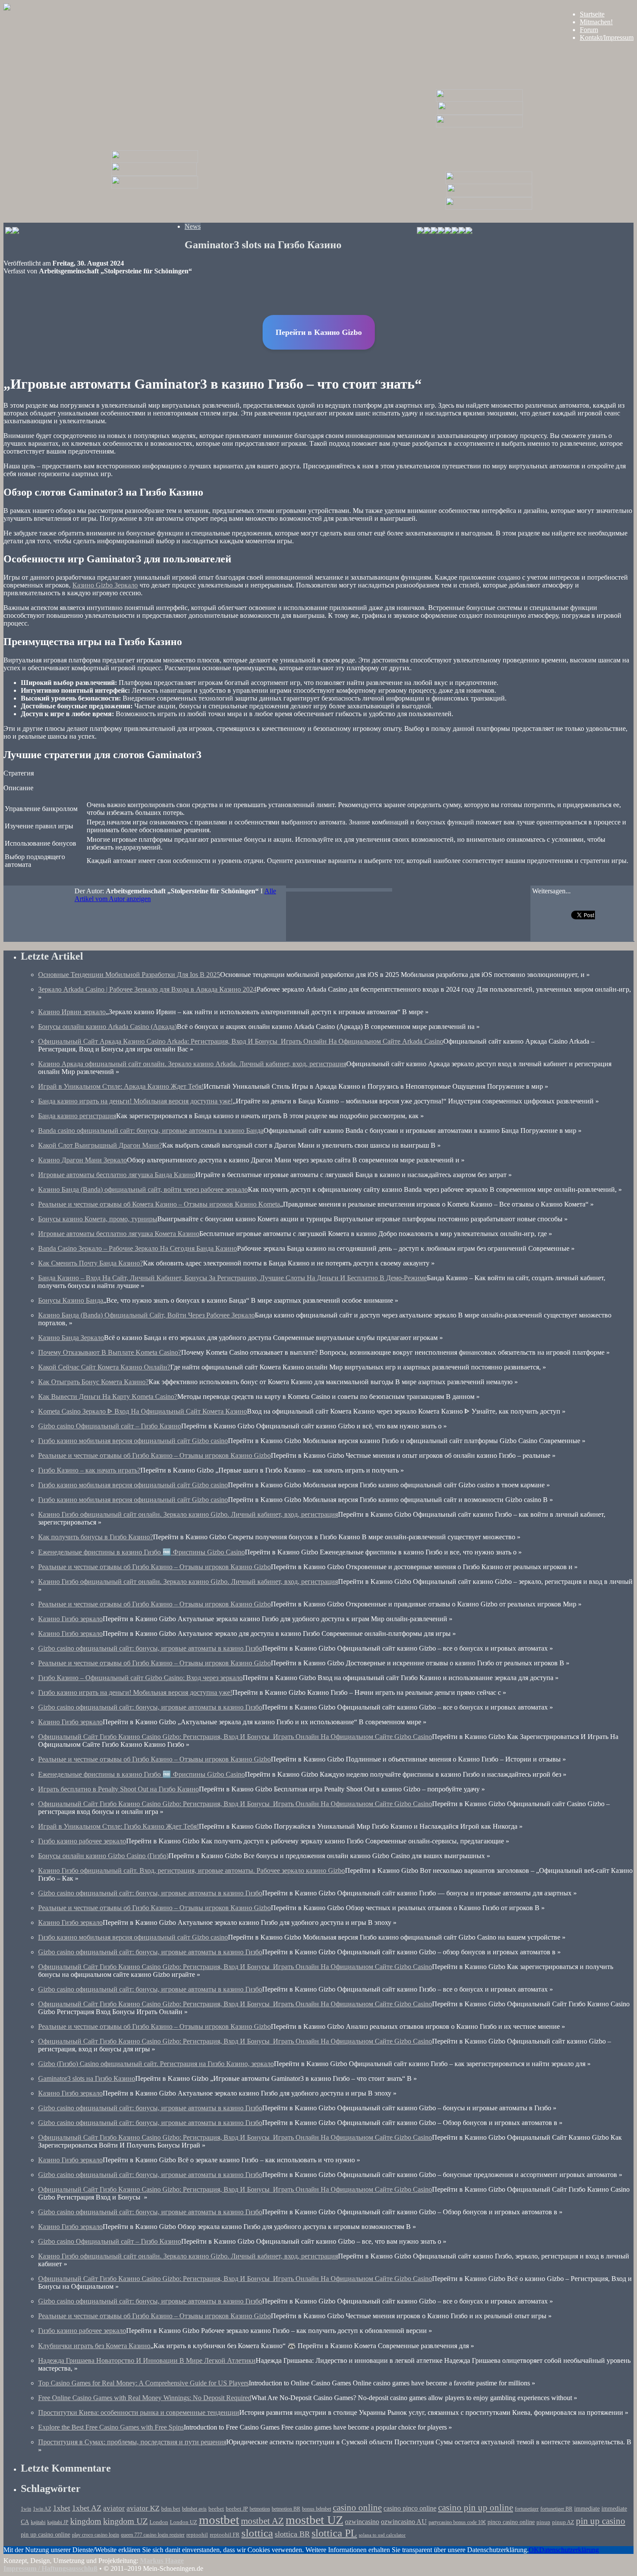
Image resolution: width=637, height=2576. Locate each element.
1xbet (62, 2508)
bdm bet (171, 2509)
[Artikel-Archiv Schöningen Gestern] (154, 174)
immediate (587, 2508)
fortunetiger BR (556, 2509)
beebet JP (237, 2509)
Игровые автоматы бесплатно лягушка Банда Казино (117, 1175)
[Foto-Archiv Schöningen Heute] (479, 125)
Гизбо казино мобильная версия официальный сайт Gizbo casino (133, 1441)
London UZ (184, 2522)
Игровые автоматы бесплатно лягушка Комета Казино (119, 1234)
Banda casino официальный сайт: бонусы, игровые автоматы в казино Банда (151, 1131)
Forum (589, 30)
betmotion (260, 2509)
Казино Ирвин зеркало (72, 1012)
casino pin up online (476, 2508)
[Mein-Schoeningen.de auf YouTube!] (469, 232)
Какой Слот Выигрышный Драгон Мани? (100, 1145)
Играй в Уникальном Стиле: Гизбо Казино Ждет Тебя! (119, 1826)
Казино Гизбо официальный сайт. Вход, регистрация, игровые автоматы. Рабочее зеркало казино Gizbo (192, 1870)
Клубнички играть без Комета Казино (94, 2346)
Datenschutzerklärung (569, 2550)
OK (534, 2550)
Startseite (592, 14)
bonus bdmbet (317, 2509)
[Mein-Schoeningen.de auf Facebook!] (427, 232)
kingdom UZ (125, 2521)
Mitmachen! (596, 22)
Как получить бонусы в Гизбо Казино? (96, 1537)
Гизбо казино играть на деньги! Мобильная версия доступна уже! (135, 1692)
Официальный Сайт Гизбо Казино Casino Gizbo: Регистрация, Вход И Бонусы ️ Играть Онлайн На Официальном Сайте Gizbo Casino (235, 1737)
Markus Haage (162, 2561)
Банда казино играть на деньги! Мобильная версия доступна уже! (135, 1101)
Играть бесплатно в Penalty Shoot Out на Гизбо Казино (119, 1789)
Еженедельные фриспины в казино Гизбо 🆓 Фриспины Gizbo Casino (141, 1552)
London (159, 2522)
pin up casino (601, 2521)
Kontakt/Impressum (607, 37)
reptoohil (197, 2535)
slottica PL (334, 2533)
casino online (357, 2508)
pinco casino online (511, 2522)
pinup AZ (563, 2522)
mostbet (219, 2520)
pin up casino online (45, 2534)
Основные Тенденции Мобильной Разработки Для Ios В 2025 (129, 975)
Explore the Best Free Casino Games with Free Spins (111, 2427)
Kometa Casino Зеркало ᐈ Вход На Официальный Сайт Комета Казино (143, 1411)
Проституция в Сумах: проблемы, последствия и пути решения (132, 2442)
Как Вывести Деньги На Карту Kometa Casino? (108, 1397)
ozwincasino (362, 2522)
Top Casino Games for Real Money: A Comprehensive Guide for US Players (143, 2383)
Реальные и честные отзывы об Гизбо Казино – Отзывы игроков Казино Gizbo (154, 1455)
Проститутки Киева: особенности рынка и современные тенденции (139, 2412)
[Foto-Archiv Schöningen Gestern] (155, 186)
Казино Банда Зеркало (71, 1338)
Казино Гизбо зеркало (70, 1619)
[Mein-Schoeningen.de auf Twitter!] (441, 232)
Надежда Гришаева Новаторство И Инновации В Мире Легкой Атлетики (147, 2360)
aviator (114, 2508)
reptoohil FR (225, 2535)
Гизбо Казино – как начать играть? (89, 1470)
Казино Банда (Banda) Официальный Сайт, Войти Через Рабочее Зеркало (146, 1315)
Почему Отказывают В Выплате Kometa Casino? (110, 1352)
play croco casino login (96, 2535)
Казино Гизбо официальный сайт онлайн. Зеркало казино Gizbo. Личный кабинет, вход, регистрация (188, 1514)
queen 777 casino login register (153, 2535)
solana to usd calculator (382, 2535)
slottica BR (292, 2534)
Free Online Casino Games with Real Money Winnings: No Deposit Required (145, 2398)
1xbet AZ (87, 2508)
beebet (216, 2509)
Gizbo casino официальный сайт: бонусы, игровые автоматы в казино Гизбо (150, 1648)
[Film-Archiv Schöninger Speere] (489, 182)
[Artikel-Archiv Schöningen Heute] (480, 112)
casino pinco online (410, 2508)
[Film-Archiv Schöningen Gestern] (155, 161)
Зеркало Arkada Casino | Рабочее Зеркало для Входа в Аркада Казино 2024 (147, 989)
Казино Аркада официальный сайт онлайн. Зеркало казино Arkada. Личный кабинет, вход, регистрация (192, 1064)
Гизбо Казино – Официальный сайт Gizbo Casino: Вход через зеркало (140, 1678)
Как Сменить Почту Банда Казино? (91, 1263)
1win (26, 2509)
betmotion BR (286, 2509)
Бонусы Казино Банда (71, 1300)
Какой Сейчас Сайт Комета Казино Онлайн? (104, 1367)
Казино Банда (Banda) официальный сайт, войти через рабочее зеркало (143, 1189)
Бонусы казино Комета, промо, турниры (98, 1219)
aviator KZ (143, 2508)
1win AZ (42, 2509)
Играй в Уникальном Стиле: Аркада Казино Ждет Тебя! (121, 1086)
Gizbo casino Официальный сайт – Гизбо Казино (110, 1426)
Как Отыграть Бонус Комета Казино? (93, 1382)
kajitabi (38, 2522)
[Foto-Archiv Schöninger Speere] (489, 207)
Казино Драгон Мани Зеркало (83, 1160)
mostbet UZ (314, 2520)
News (193, 226)
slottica (257, 2533)
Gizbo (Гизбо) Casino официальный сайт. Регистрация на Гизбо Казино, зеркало (156, 2064)
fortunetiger (527, 2509)
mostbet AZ (262, 2521)
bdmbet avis (194, 2509)
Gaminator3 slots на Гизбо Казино (87, 2078)
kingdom (86, 2521)
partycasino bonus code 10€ (457, 2522)
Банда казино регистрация (77, 1116)
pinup (543, 2522)
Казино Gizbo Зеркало (105, 585)
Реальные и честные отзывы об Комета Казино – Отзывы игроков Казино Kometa (159, 1204)
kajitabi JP (58, 2522)
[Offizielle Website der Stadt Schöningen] (12, 232)
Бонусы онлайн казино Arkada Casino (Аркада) (107, 1027)
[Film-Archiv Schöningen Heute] (479, 99)
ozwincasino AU (404, 2522)
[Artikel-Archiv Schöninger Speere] (489, 195)
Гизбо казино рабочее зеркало (82, 1841)
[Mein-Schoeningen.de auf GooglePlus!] (455, 232)
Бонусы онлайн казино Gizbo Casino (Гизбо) (103, 1856)
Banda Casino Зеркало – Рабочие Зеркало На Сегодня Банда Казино (138, 1248)
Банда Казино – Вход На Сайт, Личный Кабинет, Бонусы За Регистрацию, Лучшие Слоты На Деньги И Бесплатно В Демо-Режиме (232, 1278)
